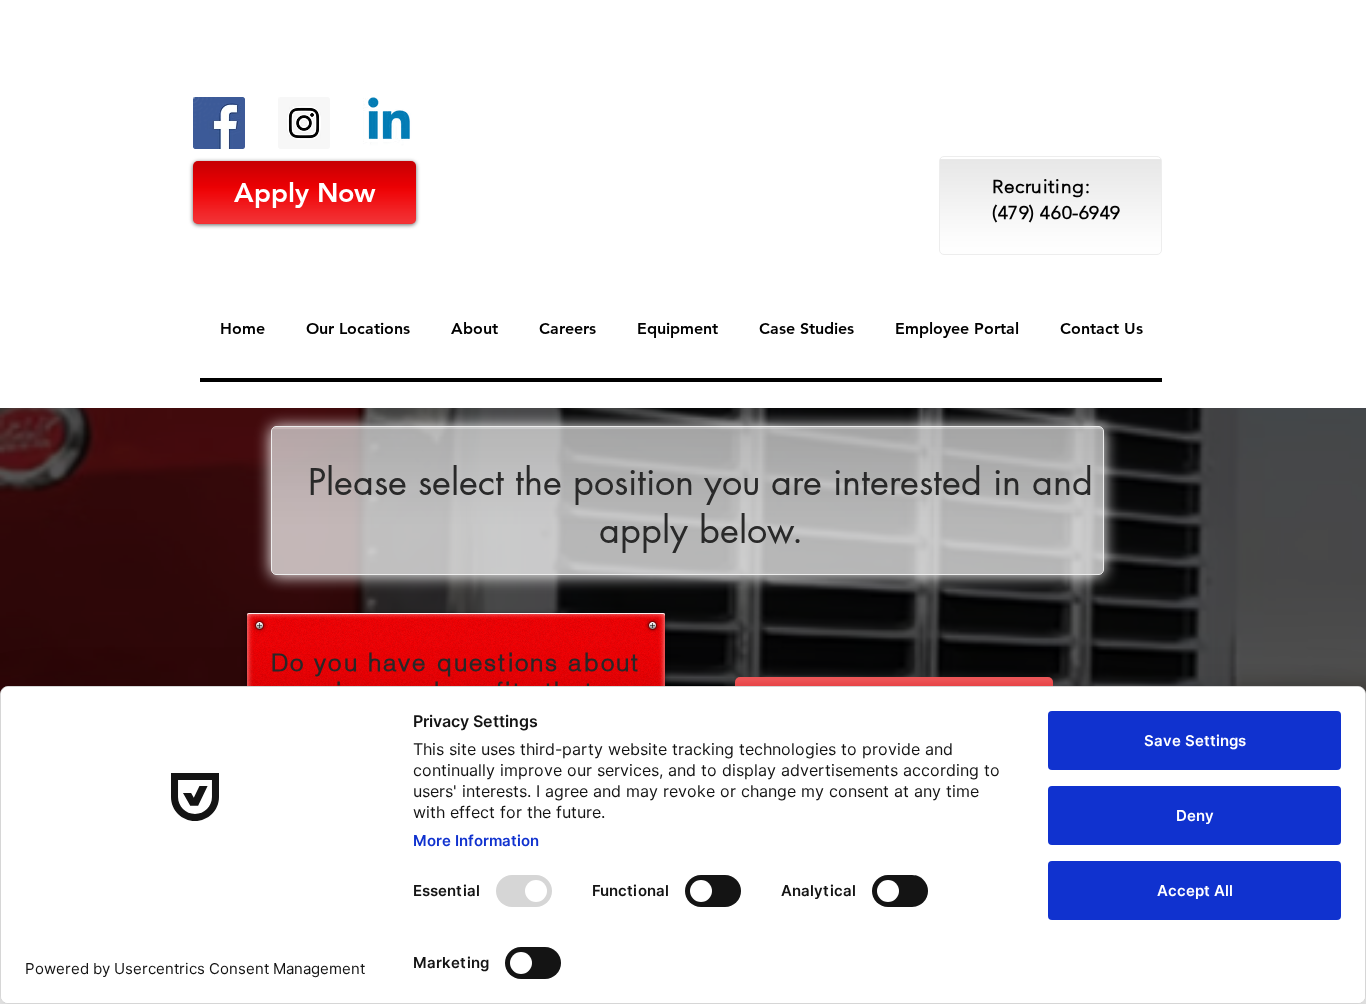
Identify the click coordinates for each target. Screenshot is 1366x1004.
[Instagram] (304, 123)
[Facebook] (219, 123)
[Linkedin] (389, 123)
